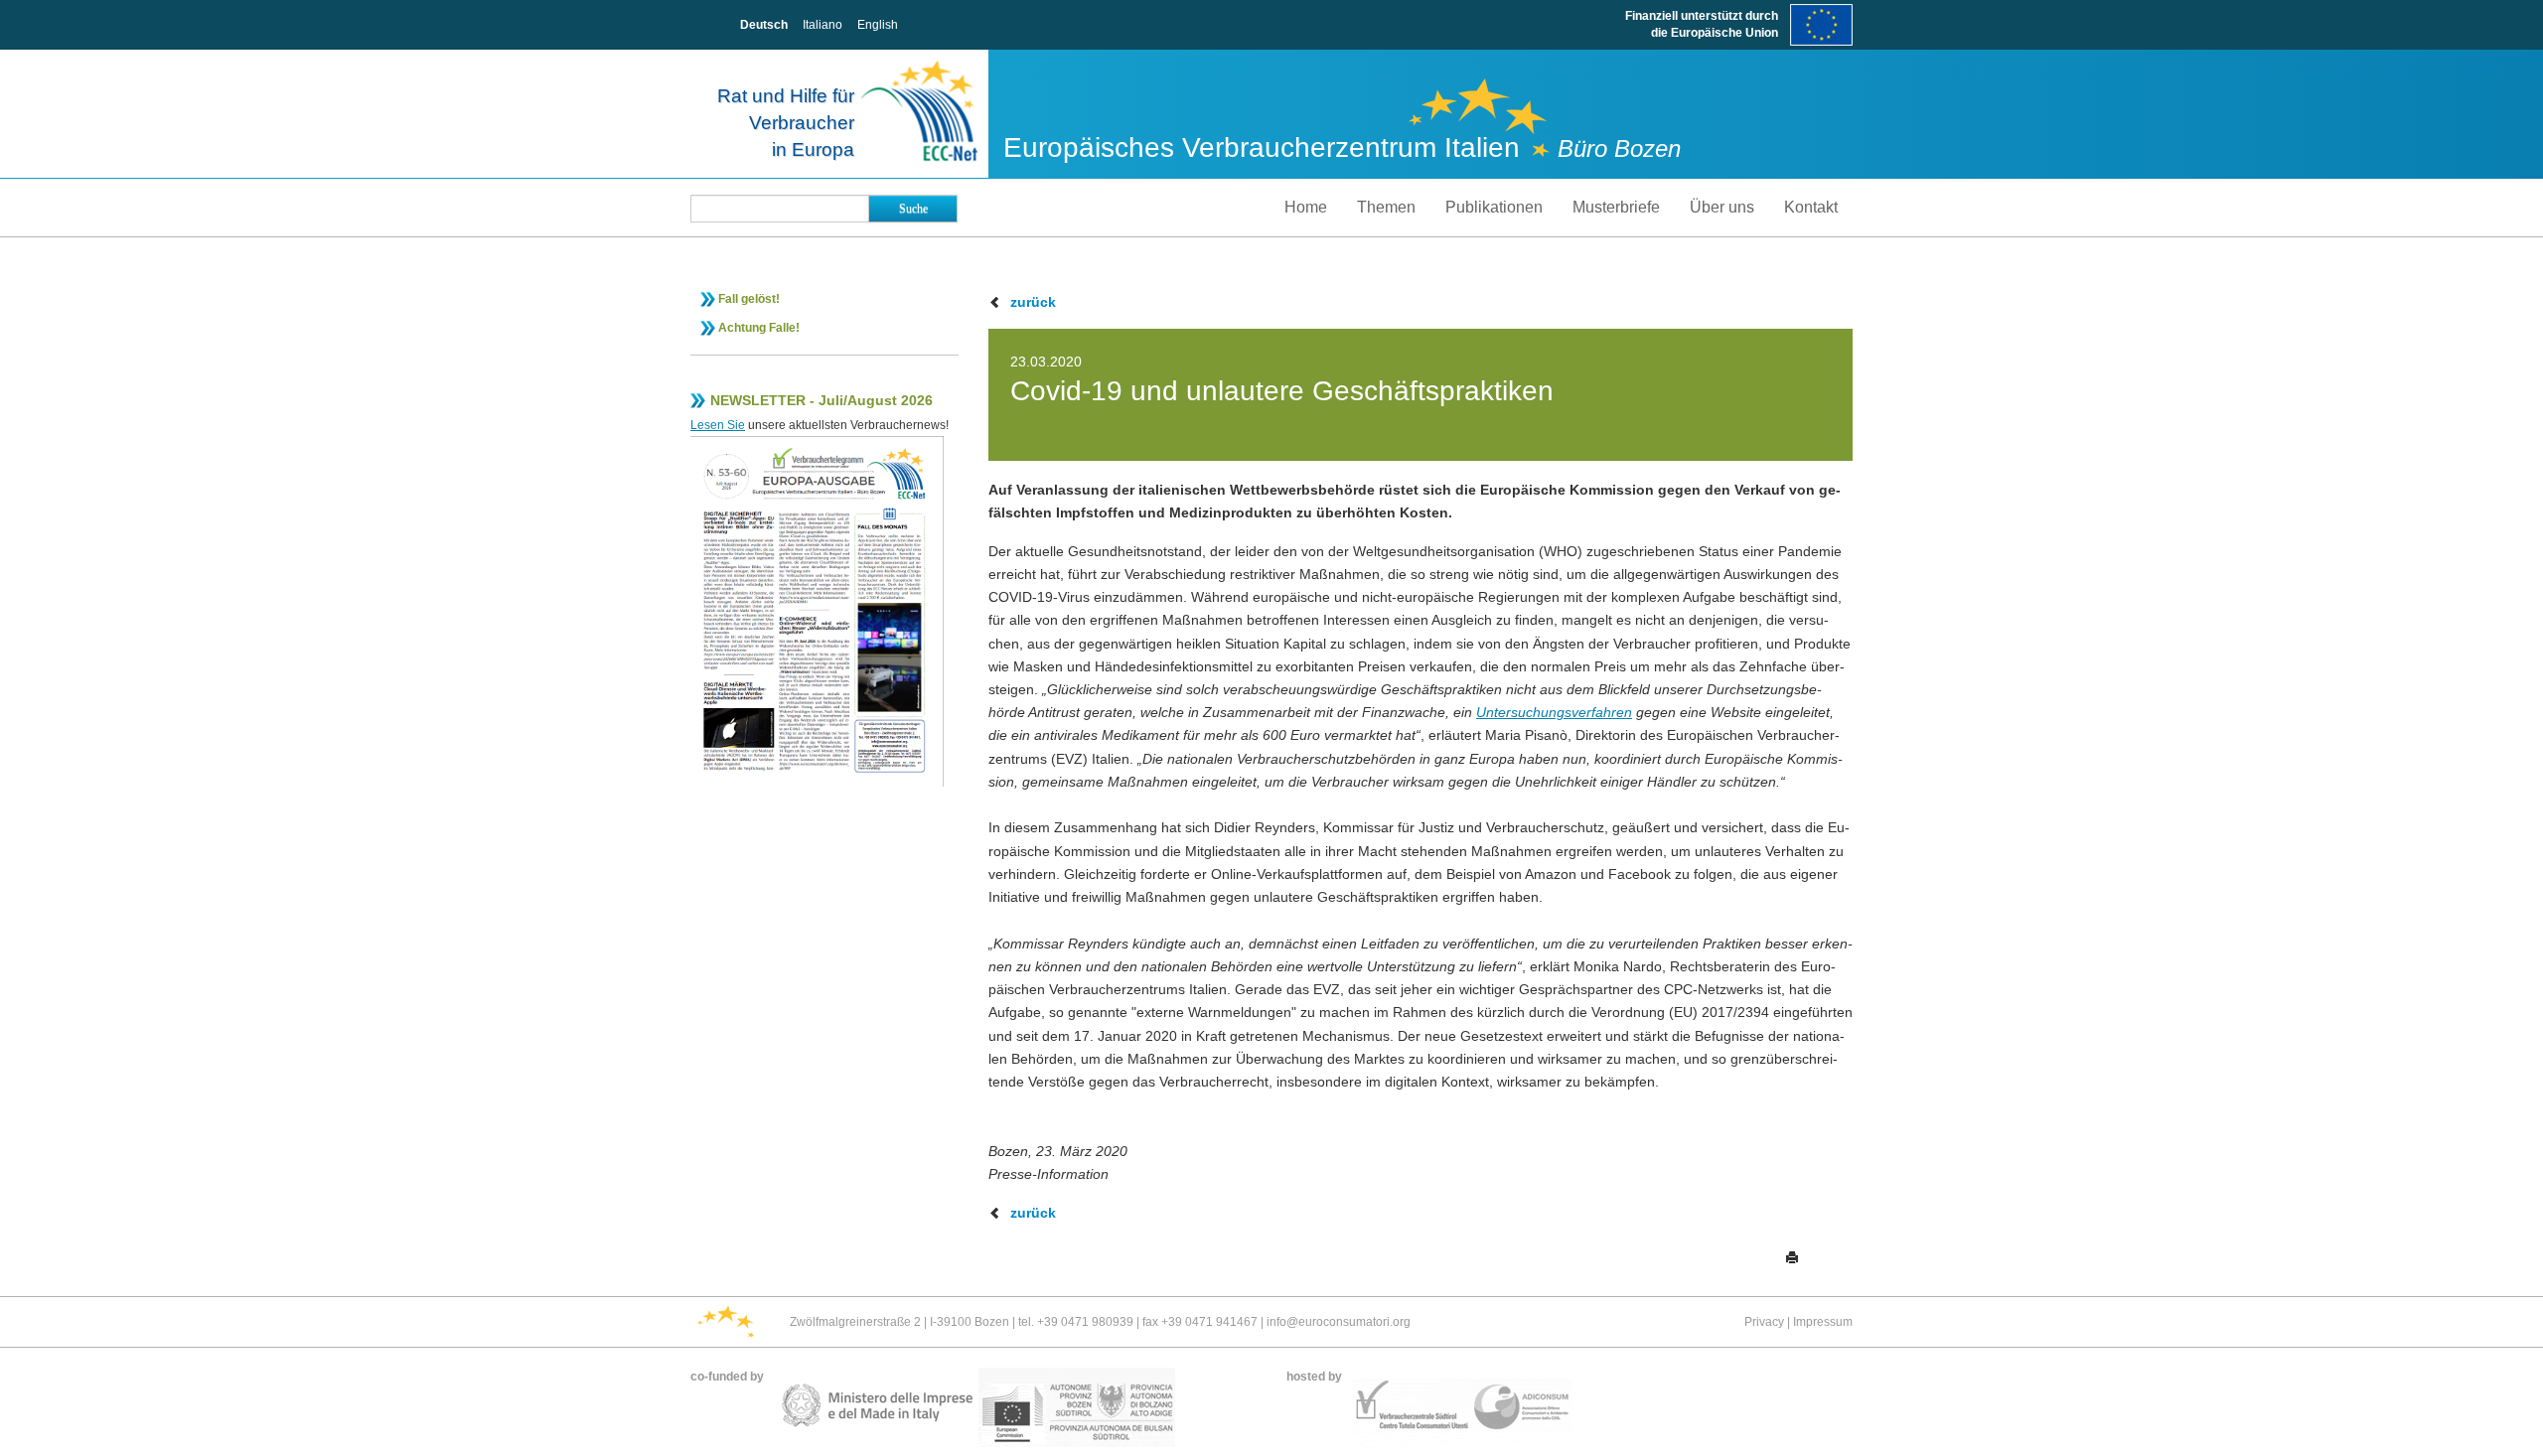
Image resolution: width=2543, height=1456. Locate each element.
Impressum (1823, 1322)
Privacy (1764, 1322)
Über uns (1722, 207)
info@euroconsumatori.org (1339, 1322)
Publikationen (1494, 207)
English (878, 25)
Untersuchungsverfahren (1554, 712)
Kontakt (1811, 207)
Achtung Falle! (759, 328)
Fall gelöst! (749, 299)
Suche (913, 209)
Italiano (823, 25)
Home (1306, 207)
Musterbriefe (1616, 207)
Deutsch (764, 25)
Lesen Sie (718, 425)
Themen (1386, 207)
